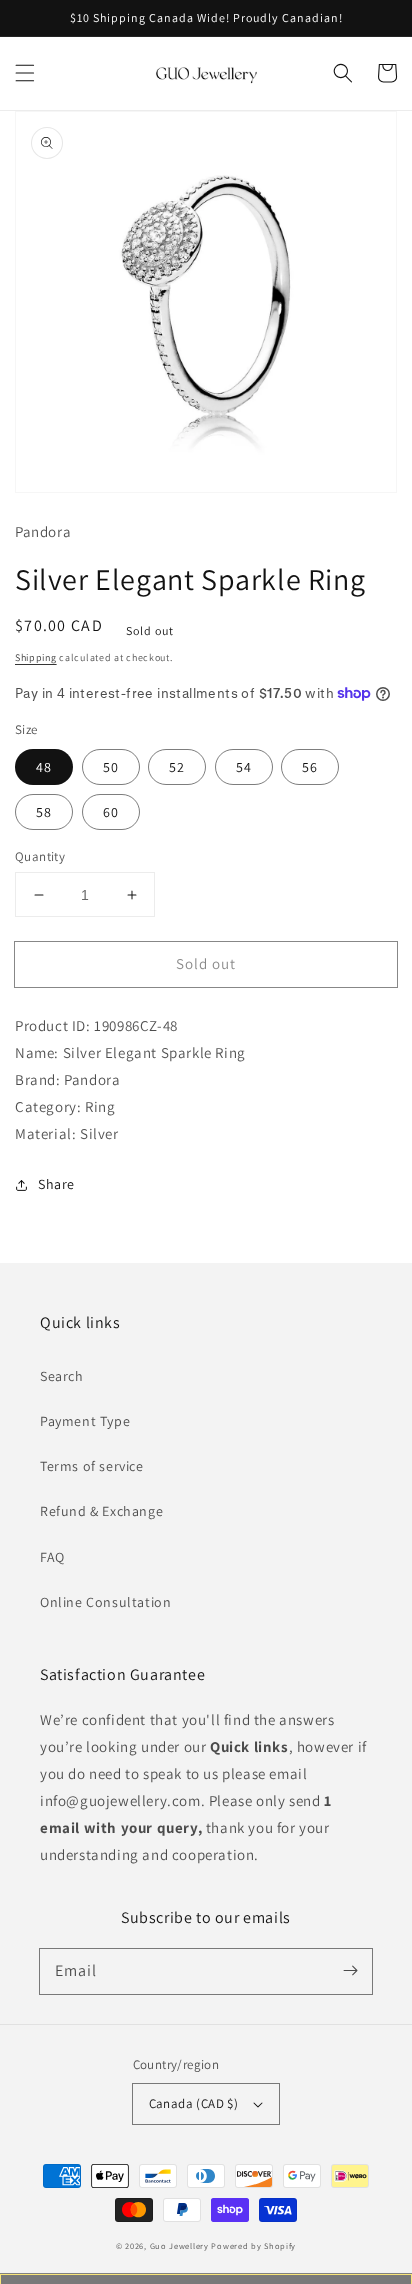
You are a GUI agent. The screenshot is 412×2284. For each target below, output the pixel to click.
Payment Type (85, 1421)
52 (177, 767)
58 (44, 812)
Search (62, 1376)
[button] (25, 73)
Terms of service (92, 1466)
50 (111, 767)
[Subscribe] (350, 1971)
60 (111, 812)
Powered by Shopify (253, 2245)
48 (44, 767)
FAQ (52, 1557)
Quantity (40, 856)
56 (310, 767)
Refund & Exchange (101, 1511)
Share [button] (56, 1184)
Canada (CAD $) (194, 2103)
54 (244, 767)
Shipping (36, 657)
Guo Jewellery (179, 2245)
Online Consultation (105, 1602)
